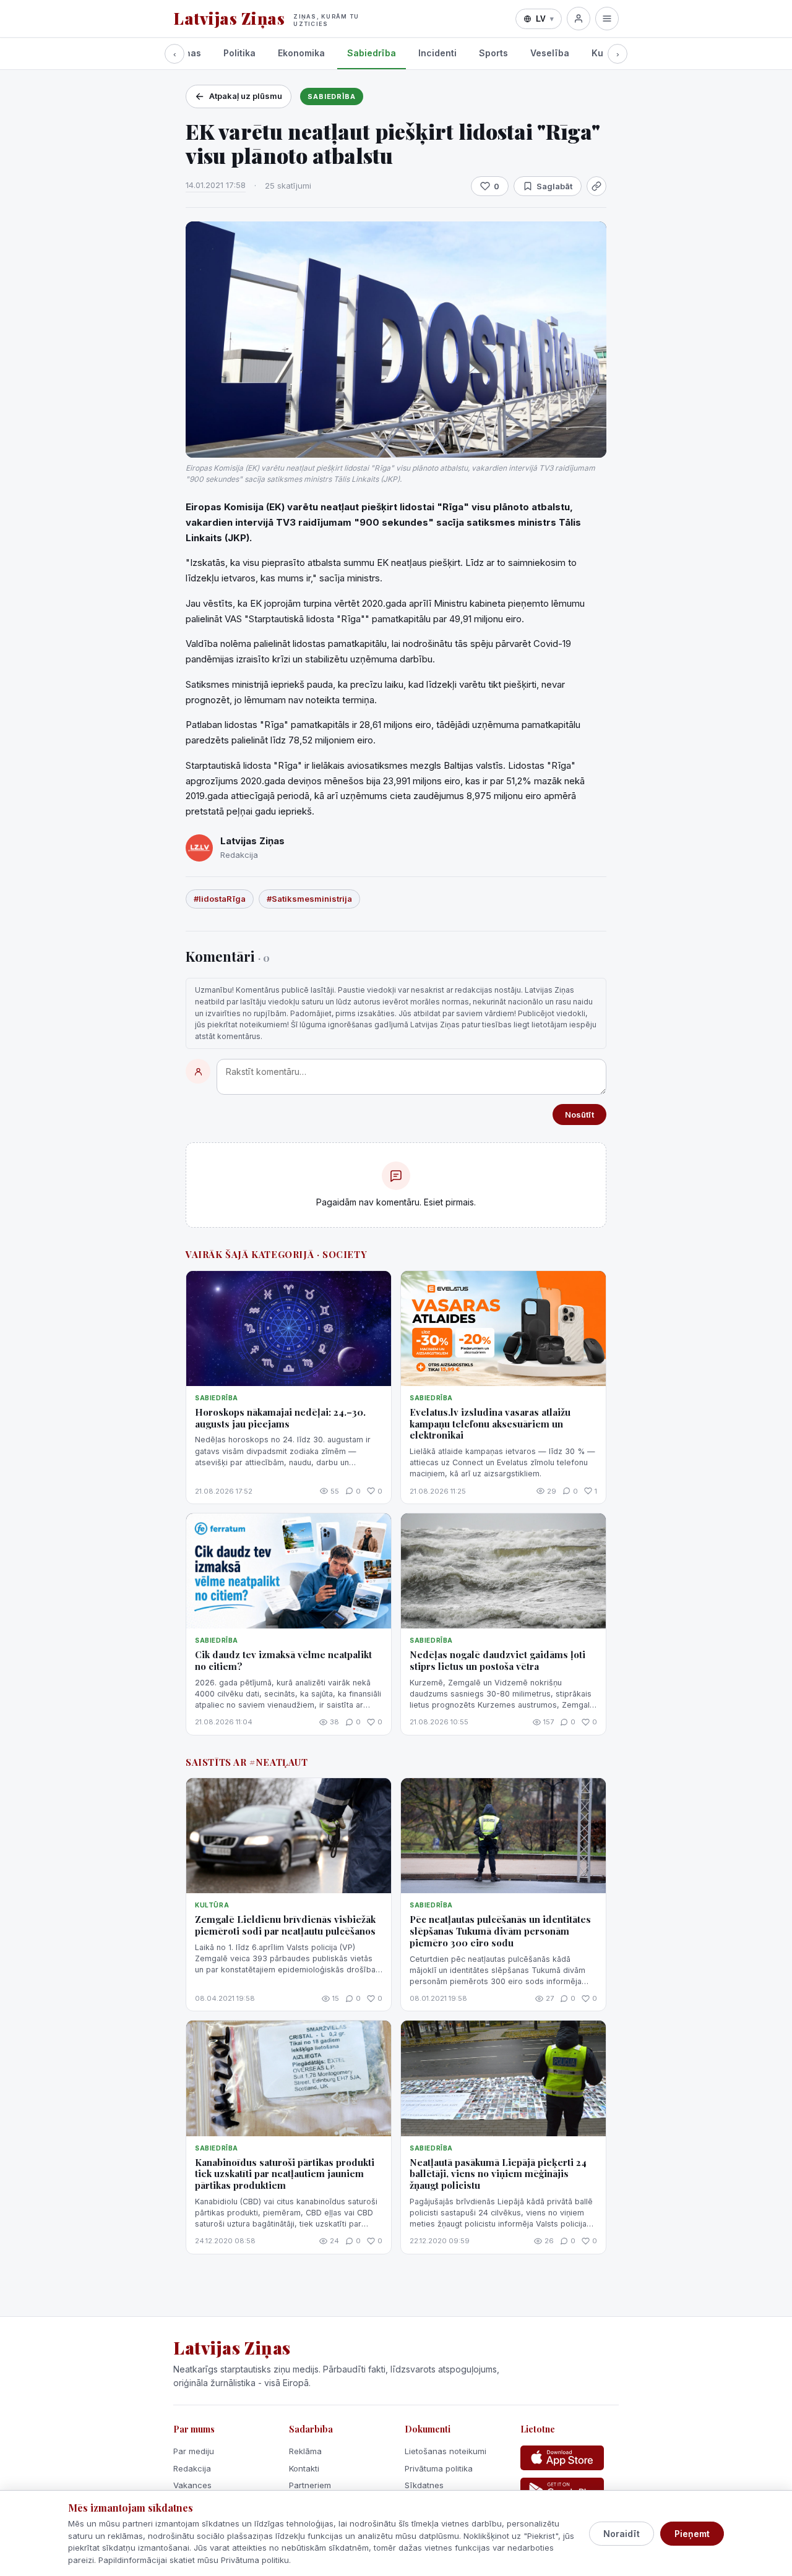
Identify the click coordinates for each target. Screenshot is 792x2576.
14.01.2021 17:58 (216, 185)
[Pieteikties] (579, 19)
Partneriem (310, 2485)
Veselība (550, 53)
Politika (239, 53)
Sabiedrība (372, 53)
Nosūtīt (579, 1115)
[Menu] (607, 19)
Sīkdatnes (424, 2485)
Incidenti (437, 53)
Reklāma (305, 2451)
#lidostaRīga (220, 899)
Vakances (192, 2485)
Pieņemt (692, 2534)
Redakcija (192, 2468)
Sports (493, 53)
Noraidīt (622, 2534)
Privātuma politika (439, 2468)
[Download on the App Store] (562, 2458)
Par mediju (194, 2451)
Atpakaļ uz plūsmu (246, 96)
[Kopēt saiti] (596, 186)
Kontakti (304, 2468)
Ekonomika (301, 53)
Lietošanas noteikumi (445, 2451)
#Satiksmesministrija (309, 899)
